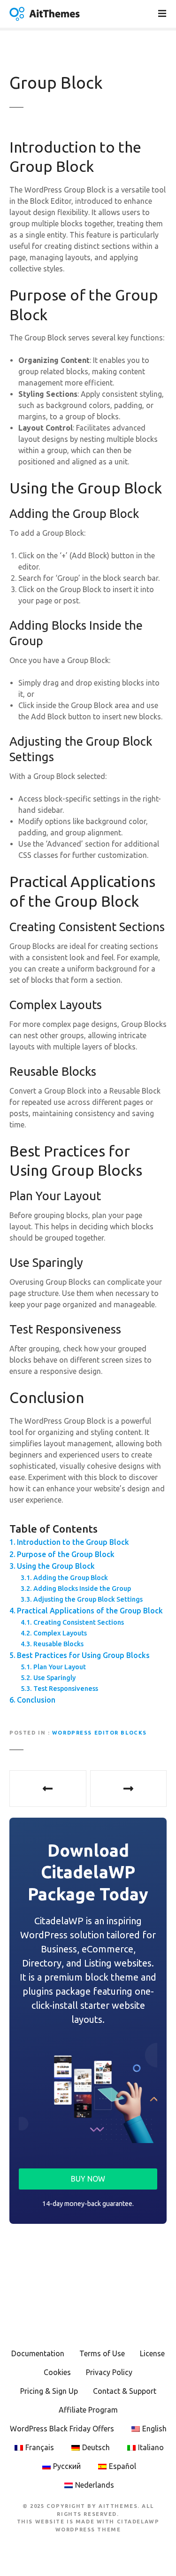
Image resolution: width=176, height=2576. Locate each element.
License (152, 2353)
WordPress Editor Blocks (99, 1733)
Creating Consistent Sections (79, 1622)
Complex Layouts (60, 1633)
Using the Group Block (56, 1566)
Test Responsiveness (66, 1689)
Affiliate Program (88, 2410)
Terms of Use (102, 2353)
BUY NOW (88, 2179)
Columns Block (129, 1789)
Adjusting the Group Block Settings (88, 1599)
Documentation (38, 2353)
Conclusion (36, 1700)
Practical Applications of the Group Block (90, 1611)
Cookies (57, 2372)
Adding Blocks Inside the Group (82, 1589)
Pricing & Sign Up (49, 2391)
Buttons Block (48, 1789)
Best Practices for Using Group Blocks (83, 1655)
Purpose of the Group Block (66, 1554)
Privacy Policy (109, 2372)
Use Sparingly (54, 1678)
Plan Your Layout (60, 1667)
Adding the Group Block (71, 1578)
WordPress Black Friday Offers (62, 2429)
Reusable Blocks (58, 1644)
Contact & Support (125, 2391)
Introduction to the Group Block (73, 1542)
